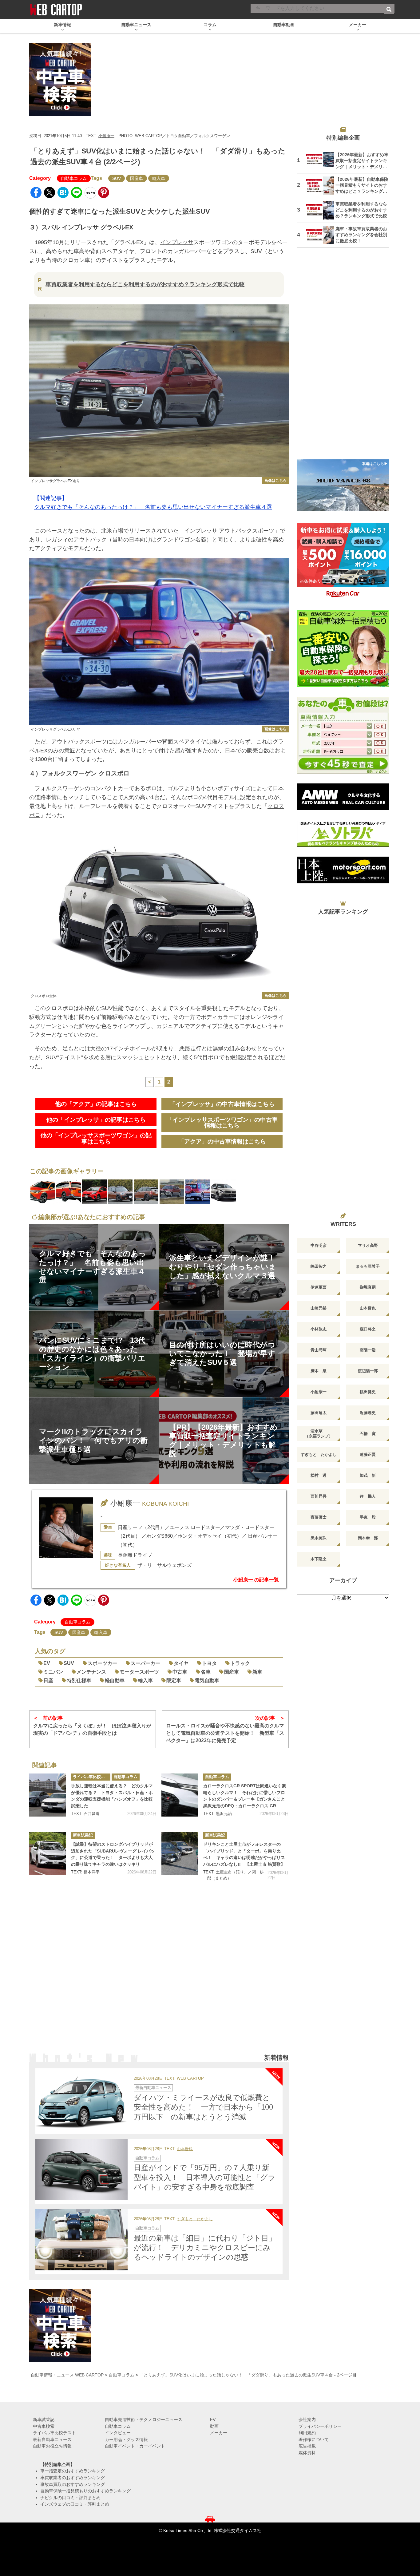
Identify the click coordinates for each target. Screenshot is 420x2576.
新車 (257, 1672)
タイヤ (181, 1663)
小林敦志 (319, 1329)
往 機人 (368, 1496)
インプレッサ (177, 242)
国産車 (137, 178)
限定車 (174, 1680)
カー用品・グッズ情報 (126, 2439)
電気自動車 (207, 1680)
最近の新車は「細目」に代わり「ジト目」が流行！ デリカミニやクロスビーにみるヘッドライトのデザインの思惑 (205, 2247)
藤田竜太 (319, 1413)
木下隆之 (319, 1559)
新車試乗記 (83, 1835)
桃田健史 (368, 1392)
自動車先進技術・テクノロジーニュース (144, 2419)
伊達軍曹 (319, 1287)
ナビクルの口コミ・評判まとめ (70, 2498)
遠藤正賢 (368, 1454)
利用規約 (307, 2433)
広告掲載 (307, 2446)
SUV (117, 178)
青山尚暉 (319, 1350)
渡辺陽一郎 (368, 1371)
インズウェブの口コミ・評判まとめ (75, 2504)
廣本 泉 (319, 1371)
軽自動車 (115, 1680)
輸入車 (159, 178)
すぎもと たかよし (195, 2219)
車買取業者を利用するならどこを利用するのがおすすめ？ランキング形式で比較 (145, 284)
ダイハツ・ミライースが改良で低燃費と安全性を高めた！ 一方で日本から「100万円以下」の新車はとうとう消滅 (203, 2107)
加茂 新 (368, 1475)
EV (47, 1663)
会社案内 (307, 2419)
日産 (48, 1680)
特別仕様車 (79, 1680)
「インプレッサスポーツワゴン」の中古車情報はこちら (222, 1123)
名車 (206, 1672)
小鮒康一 (106, 136)
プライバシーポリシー (320, 2426)
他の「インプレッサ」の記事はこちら (96, 1120)
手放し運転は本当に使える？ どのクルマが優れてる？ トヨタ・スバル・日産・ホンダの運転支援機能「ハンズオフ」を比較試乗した (112, 1796)
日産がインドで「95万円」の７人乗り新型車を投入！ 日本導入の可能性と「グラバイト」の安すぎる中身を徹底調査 (205, 2177)
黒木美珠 (319, 1538)
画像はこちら (275, 481)
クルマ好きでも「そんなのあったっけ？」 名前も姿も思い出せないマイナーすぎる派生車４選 (153, 507)
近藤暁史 (368, 1413)
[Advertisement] (159, 1975)
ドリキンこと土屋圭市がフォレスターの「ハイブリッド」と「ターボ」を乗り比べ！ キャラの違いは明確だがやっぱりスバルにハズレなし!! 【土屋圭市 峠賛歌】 (244, 1854)
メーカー (219, 2433)
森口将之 (368, 1329)
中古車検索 (44, 2426)
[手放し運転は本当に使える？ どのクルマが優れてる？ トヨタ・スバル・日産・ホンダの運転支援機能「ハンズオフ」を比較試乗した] (48, 1795)
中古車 (180, 1672)
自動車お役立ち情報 (52, 2446)
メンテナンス (91, 1672)
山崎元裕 (319, 1308)
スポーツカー (102, 1663)
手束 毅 (368, 1517)
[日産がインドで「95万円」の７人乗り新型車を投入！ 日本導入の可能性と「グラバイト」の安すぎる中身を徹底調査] (81, 2170)
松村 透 (319, 1475)
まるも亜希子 (368, 1266)
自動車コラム (74, 178)
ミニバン (53, 1672)
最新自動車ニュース (153, 2088)
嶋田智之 (319, 1266)
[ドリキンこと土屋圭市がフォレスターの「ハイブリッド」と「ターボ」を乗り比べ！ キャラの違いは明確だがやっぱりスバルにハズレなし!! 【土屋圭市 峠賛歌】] (180, 1853)
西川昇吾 (319, 1496)
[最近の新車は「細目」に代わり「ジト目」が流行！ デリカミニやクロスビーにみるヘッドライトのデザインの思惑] (81, 2240)
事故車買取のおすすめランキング (73, 2484)
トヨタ (209, 1663)
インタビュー (118, 2433)
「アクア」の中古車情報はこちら (222, 1141)
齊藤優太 (319, 1517)
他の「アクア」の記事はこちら (96, 1104)
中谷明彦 (319, 1245)
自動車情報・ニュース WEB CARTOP (67, 2375)
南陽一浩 (368, 1350)
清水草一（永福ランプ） (319, 1434)
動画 (214, 2426)
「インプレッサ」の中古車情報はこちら (222, 1104)
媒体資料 (307, 2453)
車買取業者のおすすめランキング (73, 2478)
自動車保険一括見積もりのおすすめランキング (85, 2491)
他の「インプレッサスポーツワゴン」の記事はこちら (96, 1138)
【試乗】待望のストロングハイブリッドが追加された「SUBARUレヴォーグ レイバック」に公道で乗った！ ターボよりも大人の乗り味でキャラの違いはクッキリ (113, 1854)
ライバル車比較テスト (92, 1777)
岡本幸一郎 (368, 1538)
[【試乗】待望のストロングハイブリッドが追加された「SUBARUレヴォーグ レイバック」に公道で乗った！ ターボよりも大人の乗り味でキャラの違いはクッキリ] (48, 1853)
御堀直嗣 (368, 1287)
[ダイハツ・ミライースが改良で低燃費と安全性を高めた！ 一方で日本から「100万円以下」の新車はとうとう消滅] (81, 2099)
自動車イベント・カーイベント (135, 2446)
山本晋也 (185, 2149)
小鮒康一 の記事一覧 (256, 1580)
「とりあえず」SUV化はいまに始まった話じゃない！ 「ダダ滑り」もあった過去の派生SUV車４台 (236, 2375)
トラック (240, 1663)
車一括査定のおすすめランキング (73, 2471)
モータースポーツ (139, 1672)
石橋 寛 (368, 1434)
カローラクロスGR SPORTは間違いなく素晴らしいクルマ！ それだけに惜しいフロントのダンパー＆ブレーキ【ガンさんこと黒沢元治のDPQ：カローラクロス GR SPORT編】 (245, 1796)
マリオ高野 (368, 1245)
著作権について (314, 2439)
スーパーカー (145, 1663)
